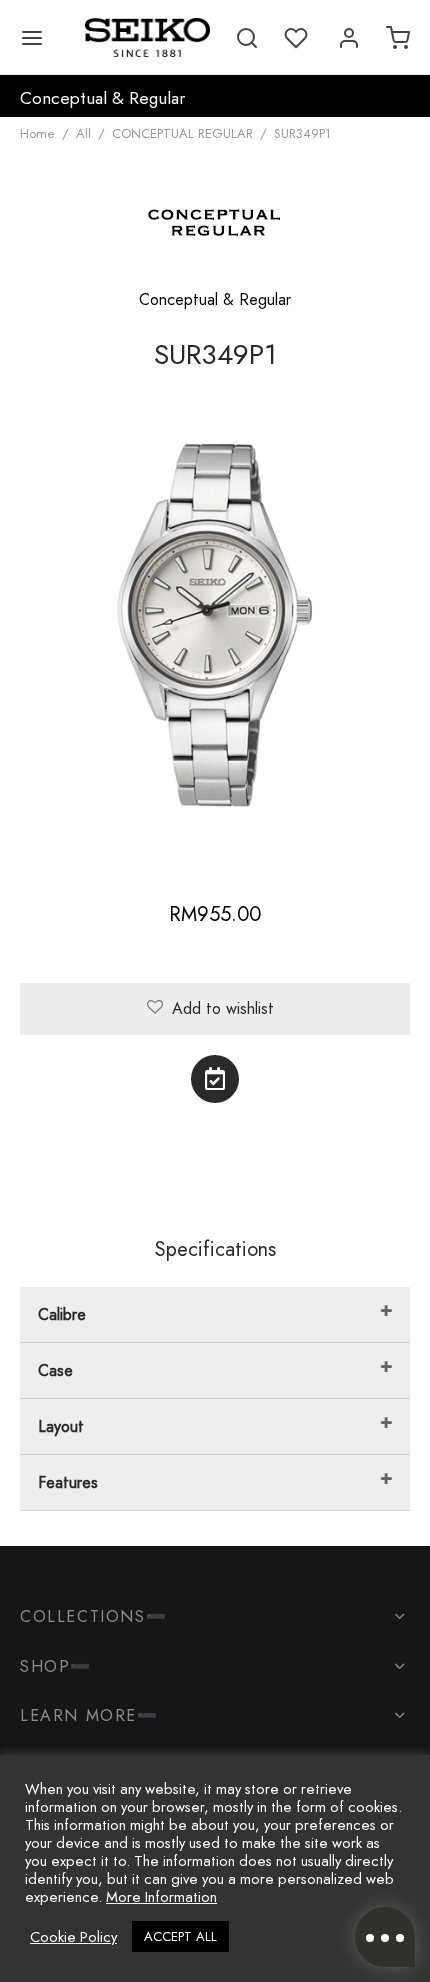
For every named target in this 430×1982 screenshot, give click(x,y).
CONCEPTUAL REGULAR (182, 133)
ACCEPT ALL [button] (180, 1936)
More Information (161, 1896)
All (83, 133)
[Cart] (398, 38)
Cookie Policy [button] (73, 1937)
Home (37, 133)
